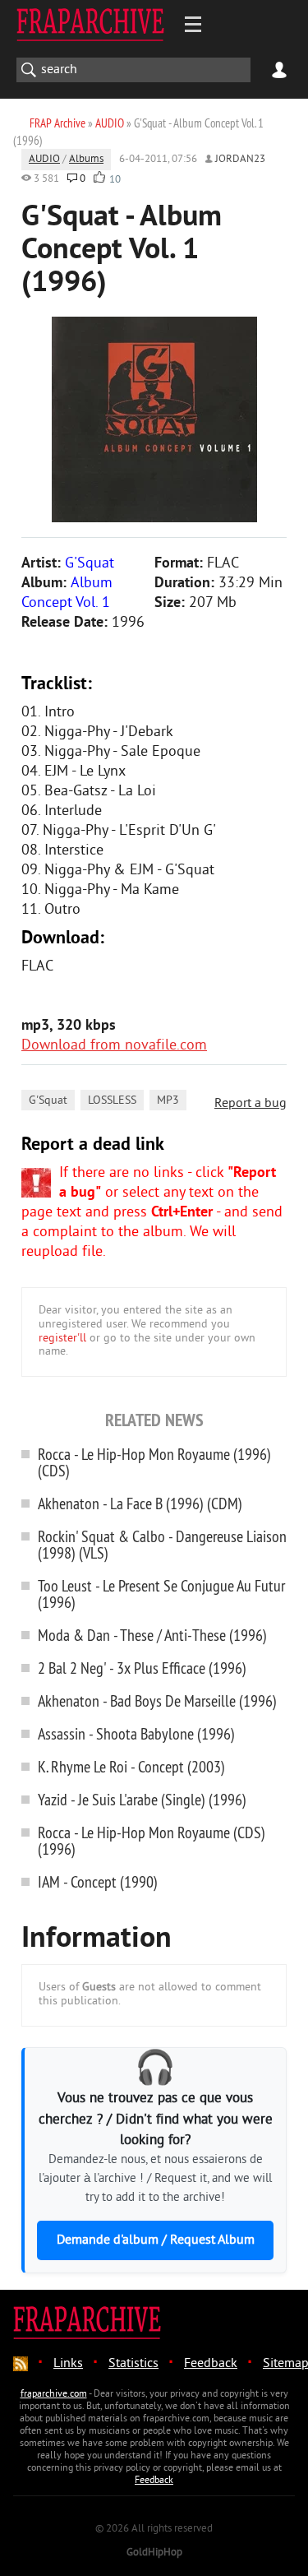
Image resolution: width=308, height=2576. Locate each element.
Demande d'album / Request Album (156, 2240)
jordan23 (240, 160)
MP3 (168, 1101)
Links (68, 2364)
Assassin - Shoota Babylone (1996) (136, 1733)
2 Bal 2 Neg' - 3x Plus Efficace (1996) (142, 1668)
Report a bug (251, 1104)
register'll (62, 1339)
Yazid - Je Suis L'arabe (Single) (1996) (142, 1799)
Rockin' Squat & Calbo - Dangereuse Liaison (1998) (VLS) (162, 1544)
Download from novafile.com (114, 1046)
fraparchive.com (54, 2395)
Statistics (133, 2364)
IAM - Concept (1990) (98, 1881)
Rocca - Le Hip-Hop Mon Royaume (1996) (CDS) (154, 1462)
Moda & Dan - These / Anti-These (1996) (152, 1635)
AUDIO (44, 160)
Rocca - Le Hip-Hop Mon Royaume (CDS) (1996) (152, 1840)
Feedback (211, 2364)
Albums (86, 160)
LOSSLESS (112, 1101)
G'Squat (48, 1101)
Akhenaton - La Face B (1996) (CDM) (140, 1503)
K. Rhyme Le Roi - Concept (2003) (131, 1766)
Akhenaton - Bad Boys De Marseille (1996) (157, 1700)
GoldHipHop (154, 2553)
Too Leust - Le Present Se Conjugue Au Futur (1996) (161, 1594)
